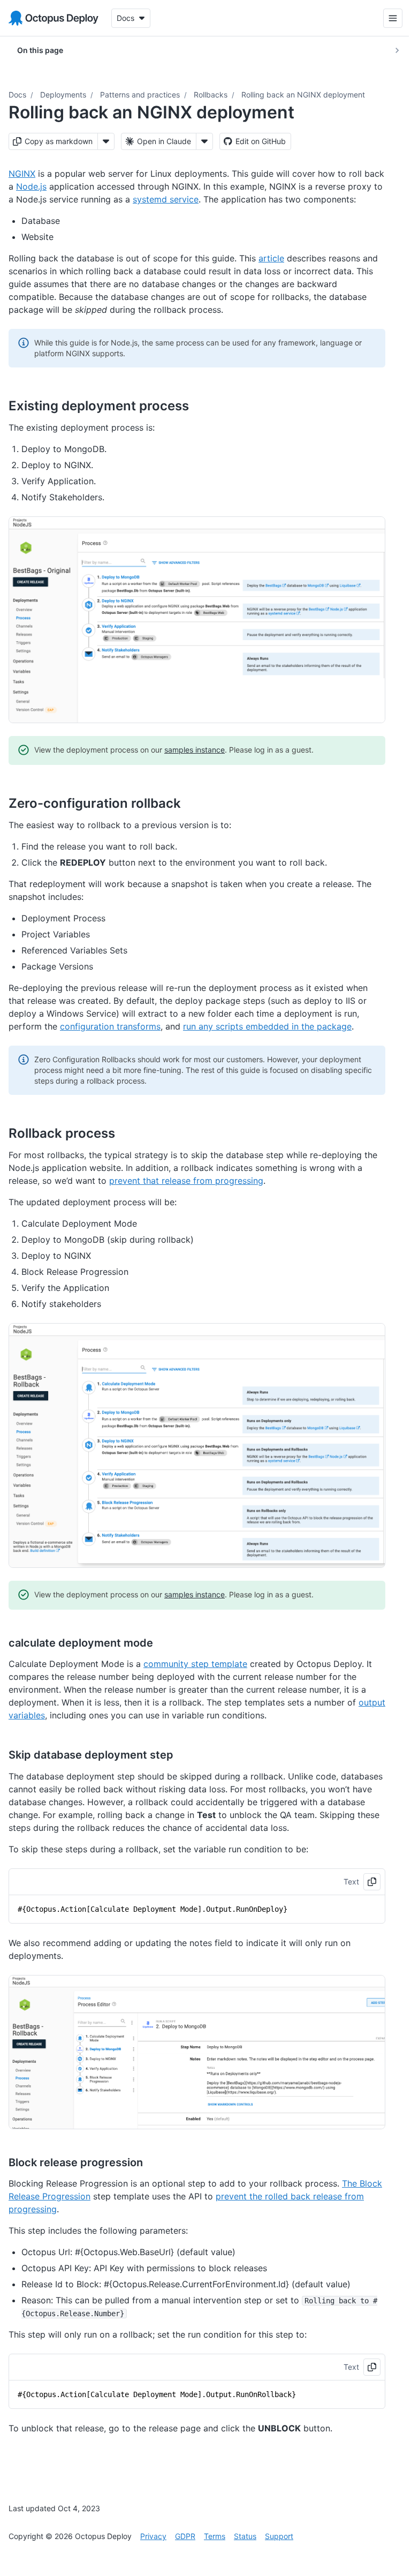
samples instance (195, 750)
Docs (17, 95)
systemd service (166, 199)
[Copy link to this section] (201, 405)
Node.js (31, 186)
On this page (40, 50)
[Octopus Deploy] (54, 18)
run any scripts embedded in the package (267, 1026)
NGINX (22, 174)
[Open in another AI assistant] (204, 141)
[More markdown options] (106, 141)
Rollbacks (211, 95)
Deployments (63, 95)
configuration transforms (110, 1026)
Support (279, 2536)
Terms (215, 2536)
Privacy (153, 2536)
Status (245, 2536)
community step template (195, 1664)
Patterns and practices (140, 95)
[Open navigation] (385, 18)
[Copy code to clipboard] (372, 1882)
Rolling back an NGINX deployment (303, 95)
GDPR (185, 2536)
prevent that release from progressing (186, 1181)
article (271, 258)
